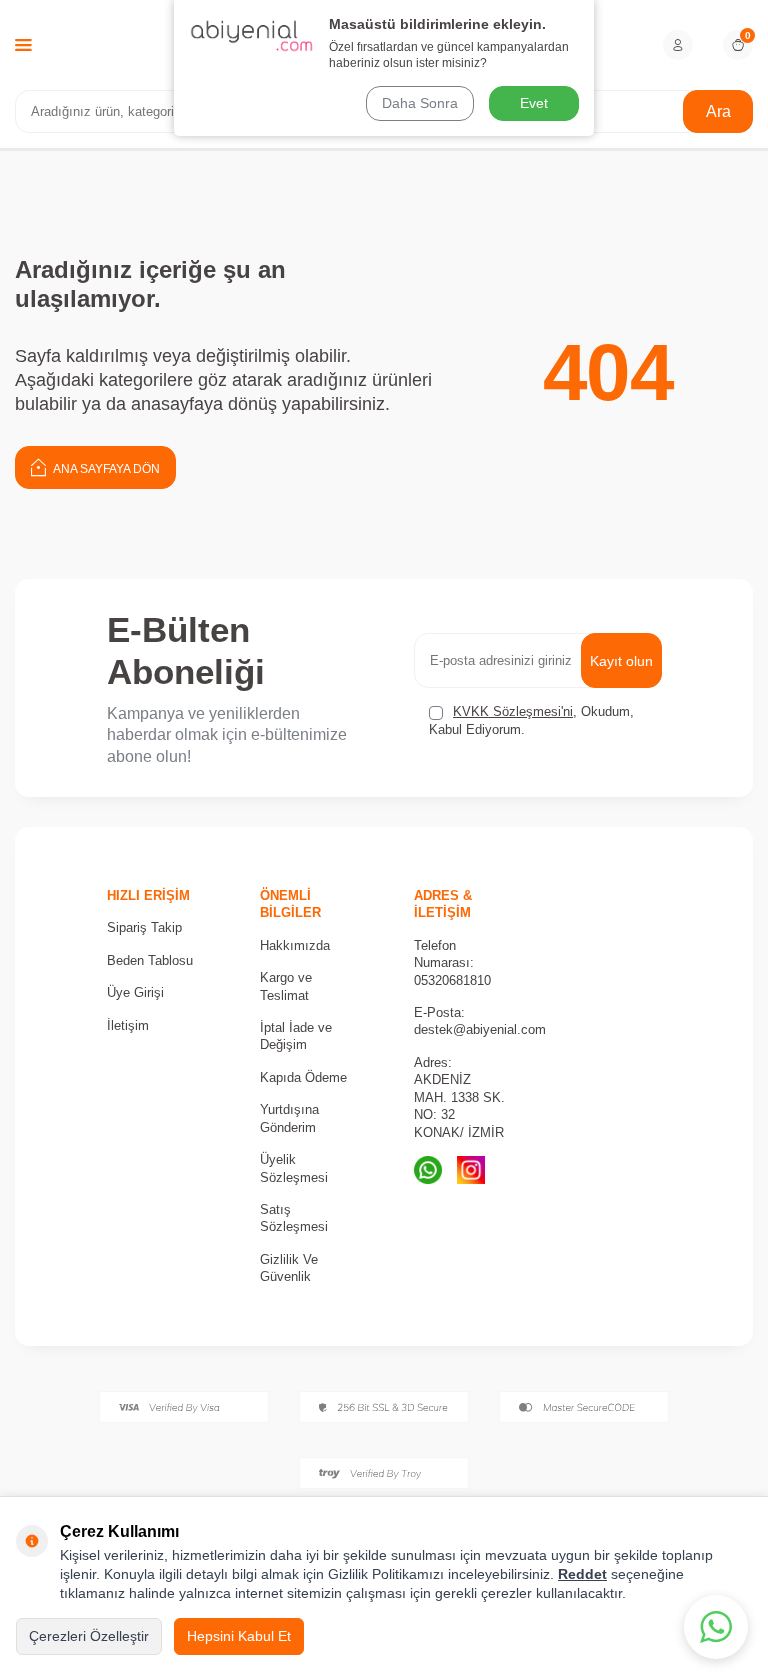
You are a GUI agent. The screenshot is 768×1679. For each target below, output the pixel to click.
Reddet (582, 1574)
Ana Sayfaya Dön (105, 469)
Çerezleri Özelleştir (89, 1636)
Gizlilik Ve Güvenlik (289, 1268)
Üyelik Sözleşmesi (294, 1168)
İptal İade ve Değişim (296, 1036)
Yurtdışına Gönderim (289, 1118)
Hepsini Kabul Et (239, 1636)
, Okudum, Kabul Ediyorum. (531, 720)
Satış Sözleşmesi (294, 1218)
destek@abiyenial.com (480, 1029)
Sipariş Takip (144, 927)
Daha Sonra (420, 103)
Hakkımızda (295, 945)
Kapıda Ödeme (303, 1077)
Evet (534, 103)
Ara (718, 111)
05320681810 (452, 980)
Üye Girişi (135, 992)
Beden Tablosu (150, 960)
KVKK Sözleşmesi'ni (513, 711)
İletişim (128, 1025)
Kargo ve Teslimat (286, 986)
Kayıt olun (621, 661)
